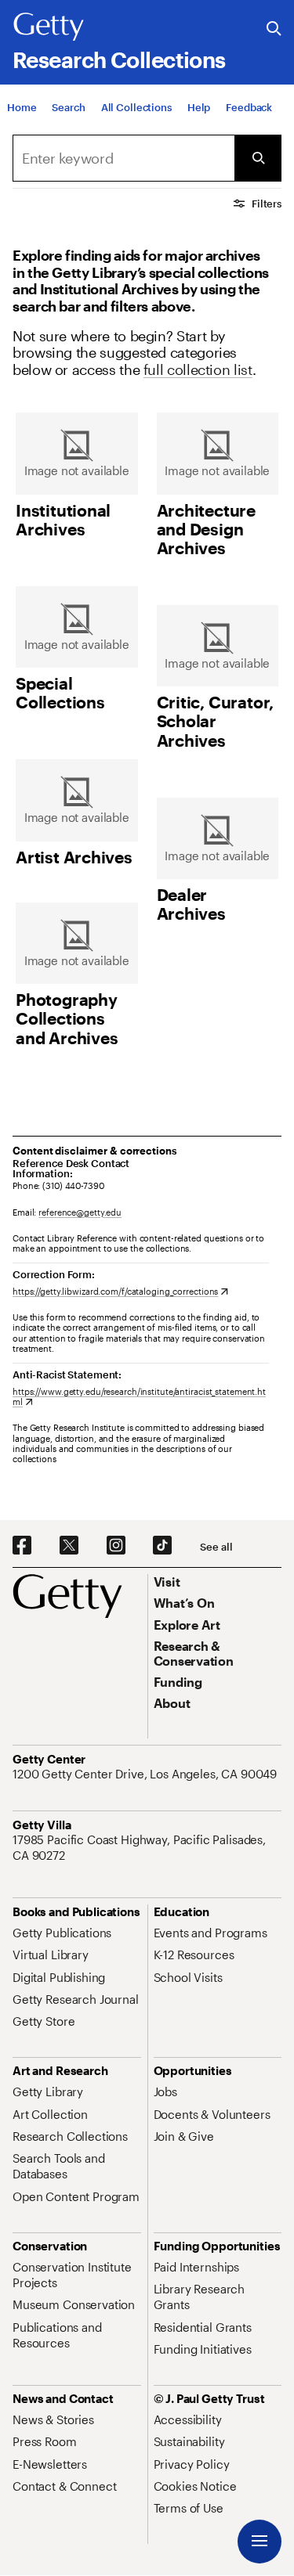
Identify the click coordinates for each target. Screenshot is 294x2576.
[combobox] (123, 158)
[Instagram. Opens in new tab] (116, 1546)
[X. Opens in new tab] (69, 1546)
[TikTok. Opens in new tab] (162, 1546)
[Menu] (260, 2542)
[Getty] (49, 27)
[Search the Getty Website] (274, 29)
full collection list (198, 369)
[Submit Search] (258, 158)
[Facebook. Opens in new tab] (22, 1546)
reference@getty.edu (80, 1212)
